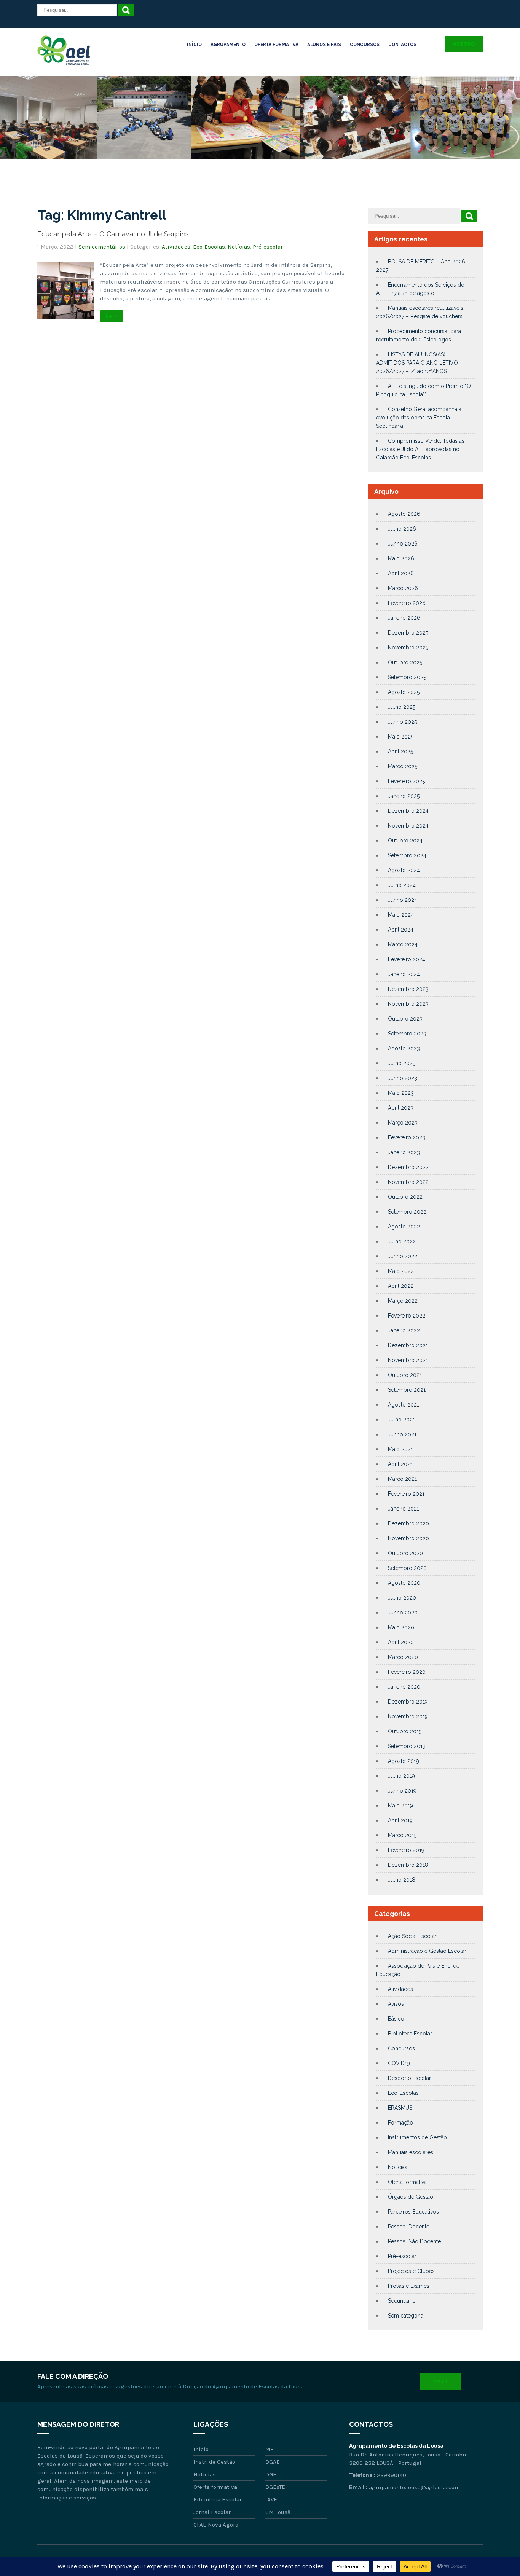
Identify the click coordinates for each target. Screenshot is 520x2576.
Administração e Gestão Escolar (427, 1951)
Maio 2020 (401, 1627)
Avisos (396, 2004)
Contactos (402, 44)
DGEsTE (275, 2487)
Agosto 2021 (404, 1405)
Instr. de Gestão (214, 2462)
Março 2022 (403, 1301)
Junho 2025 (402, 722)
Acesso (464, 44)
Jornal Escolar (212, 2512)
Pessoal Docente (409, 2227)
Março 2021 (402, 1479)
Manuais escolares (411, 2152)
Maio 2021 (400, 1449)
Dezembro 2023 (408, 989)
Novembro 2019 (408, 1716)
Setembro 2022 (407, 1212)
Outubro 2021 (405, 1375)
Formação (400, 2123)
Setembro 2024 (407, 855)
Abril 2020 (401, 1642)
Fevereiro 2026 (407, 603)
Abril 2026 (401, 573)
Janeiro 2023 (404, 1152)
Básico (396, 2019)
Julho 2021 (401, 1420)
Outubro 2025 (405, 662)
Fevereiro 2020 (407, 1672)
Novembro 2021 (408, 1360)
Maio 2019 (400, 1806)
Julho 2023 (402, 1063)
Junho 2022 (403, 1256)
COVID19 (399, 2063)
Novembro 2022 (408, 1182)
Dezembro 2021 (408, 1345)
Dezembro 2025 (408, 633)
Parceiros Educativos (413, 2212)
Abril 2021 (400, 1464)
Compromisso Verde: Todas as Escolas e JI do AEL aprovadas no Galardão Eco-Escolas (420, 449)
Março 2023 (403, 1123)
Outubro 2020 (405, 1553)
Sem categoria (406, 2316)
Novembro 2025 (408, 648)
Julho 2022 (402, 1241)
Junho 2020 (403, 1613)
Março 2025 (403, 766)
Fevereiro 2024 (407, 959)
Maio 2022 (401, 1271)
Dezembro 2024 (408, 811)
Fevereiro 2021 (406, 1494)
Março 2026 (403, 588)
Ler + (112, 316)
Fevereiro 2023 (407, 1137)
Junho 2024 (403, 900)
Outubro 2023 (405, 1019)
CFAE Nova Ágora (216, 2525)
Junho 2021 (402, 1434)
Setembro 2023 (407, 1034)
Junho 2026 (403, 544)
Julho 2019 (401, 1776)
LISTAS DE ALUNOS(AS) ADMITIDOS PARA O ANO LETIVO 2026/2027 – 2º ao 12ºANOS (417, 363)
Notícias (239, 247)
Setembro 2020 (407, 1568)
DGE (271, 2474)
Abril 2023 (401, 1108)
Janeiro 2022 (404, 1330)
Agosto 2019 (404, 1761)
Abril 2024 (401, 930)
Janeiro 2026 (404, 618)
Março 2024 (403, 944)
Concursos (365, 44)
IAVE (271, 2499)
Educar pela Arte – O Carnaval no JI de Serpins (113, 234)
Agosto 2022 (404, 1227)
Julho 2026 (402, 529)
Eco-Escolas (209, 247)
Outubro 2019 (405, 1731)
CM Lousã (278, 2512)
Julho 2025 (402, 707)
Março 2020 (403, 1657)
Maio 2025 (401, 737)
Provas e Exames (409, 2286)
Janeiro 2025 (404, 796)
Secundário (402, 2301)
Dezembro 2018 (408, 1865)
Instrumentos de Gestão (417, 2137)
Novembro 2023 (408, 1004)
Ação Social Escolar (412, 1936)
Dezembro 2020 (408, 1523)
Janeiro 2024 (404, 974)
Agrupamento (228, 44)
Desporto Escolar (409, 2078)
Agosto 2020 (404, 1583)
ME (270, 2449)
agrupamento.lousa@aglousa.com (414, 2487)
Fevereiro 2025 (406, 781)
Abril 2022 (401, 1286)
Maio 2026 (401, 558)
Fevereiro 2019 (406, 1850)
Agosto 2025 (404, 692)
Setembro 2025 (407, 677)
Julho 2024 (402, 885)
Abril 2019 (400, 1820)
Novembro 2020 (408, 1538)
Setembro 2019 (407, 1746)
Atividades (176, 247)
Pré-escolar (268, 247)
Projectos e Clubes (411, 2271)
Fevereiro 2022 (407, 1316)
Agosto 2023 (404, 1048)
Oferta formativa (407, 2182)
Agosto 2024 (404, 870)
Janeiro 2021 (404, 1509)
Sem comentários (102, 247)
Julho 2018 (402, 1880)
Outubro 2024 (405, 841)
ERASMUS (400, 2108)
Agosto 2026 (404, 514)
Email (441, 2382)
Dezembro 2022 (408, 1167)
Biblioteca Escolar (410, 2034)
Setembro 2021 (407, 1390)
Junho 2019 (402, 1791)
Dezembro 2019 (408, 1702)
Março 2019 (402, 1835)
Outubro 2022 (405, 1197)
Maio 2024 (401, 915)
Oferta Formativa (276, 44)
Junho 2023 (403, 1078)
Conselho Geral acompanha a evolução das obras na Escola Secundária (419, 418)
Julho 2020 (402, 1598)
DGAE (273, 2462)
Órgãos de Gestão (411, 2197)
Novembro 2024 (408, 826)
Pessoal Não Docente (414, 2241)
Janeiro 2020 (404, 1687)
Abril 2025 (400, 751)
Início (194, 44)
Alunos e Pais (324, 44)
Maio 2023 (401, 1093)
